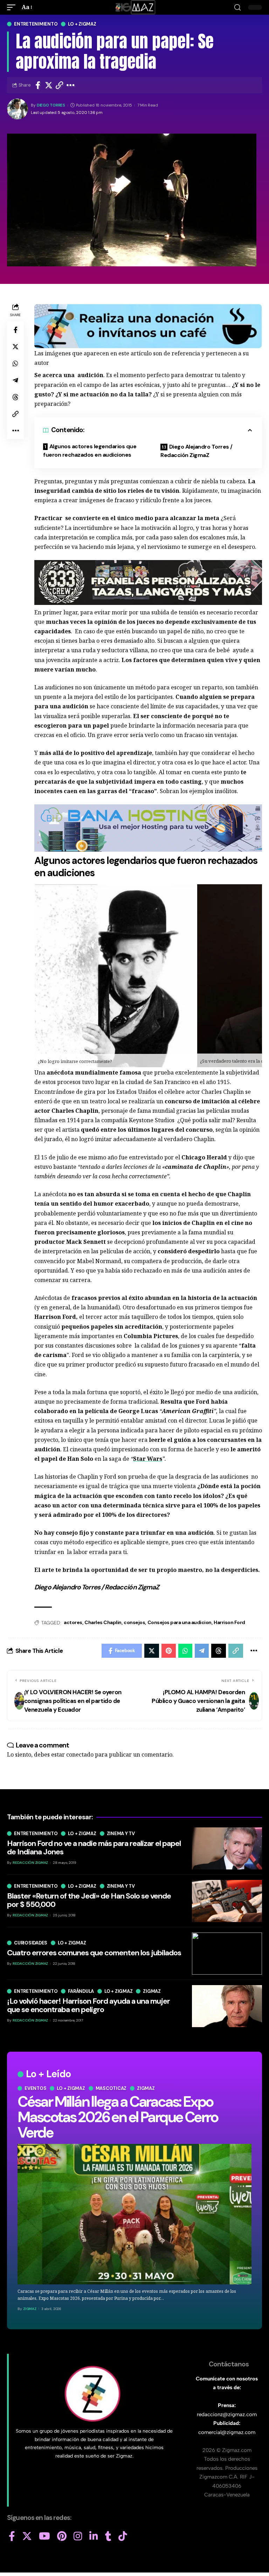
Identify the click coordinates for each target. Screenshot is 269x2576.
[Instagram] (78, 2536)
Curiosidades (31, 1943)
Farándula (81, 1991)
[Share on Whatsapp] (15, 363)
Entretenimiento (36, 24)
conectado (80, 1754)
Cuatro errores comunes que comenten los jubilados (94, 1953)
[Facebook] (12, 2536)
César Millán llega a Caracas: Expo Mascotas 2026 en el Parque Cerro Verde (118, 2117)
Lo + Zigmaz (82, 24)
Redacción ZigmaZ (30, 1863)
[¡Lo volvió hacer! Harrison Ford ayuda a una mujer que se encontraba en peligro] (227, 2006)
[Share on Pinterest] (169, 1651)
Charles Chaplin (103, 1622)
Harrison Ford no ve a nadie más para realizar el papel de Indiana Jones (94, 1848)
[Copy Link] (60, 85)
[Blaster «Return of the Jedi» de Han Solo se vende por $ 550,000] (227, 1901)
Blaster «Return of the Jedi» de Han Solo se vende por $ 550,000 (89, 1900)
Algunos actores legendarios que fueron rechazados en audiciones (90, 451)
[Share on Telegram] (15, 380)
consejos (134, 1622)
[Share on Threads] (15, 397)
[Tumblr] (108, 2536)
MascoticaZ (111, 2088)
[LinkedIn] (94, 2536)
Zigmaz (146, 2088)
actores (73, 1622)
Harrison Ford (229, 1622)
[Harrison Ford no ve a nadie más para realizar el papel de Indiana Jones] (227, 1848)
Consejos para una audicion (180, 1622)
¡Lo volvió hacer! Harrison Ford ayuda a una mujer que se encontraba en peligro (88, 2005)
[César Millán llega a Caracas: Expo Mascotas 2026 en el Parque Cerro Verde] (134, 2214)
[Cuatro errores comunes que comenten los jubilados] (227, 1954)
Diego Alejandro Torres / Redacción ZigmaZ (196, 451)
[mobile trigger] (13, 7)
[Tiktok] (123, 2536)
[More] (71, 85)
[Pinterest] (62, 2536)
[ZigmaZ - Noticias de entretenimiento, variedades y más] (135, 7)
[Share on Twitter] (49, 85)
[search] (237, 8)
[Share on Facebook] (38, 85)
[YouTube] (44, 2536)
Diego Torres (51, 105)
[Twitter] (27, 2536)
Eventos (35, 2088)
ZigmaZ (30, 2309)
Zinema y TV (121, 1834)
